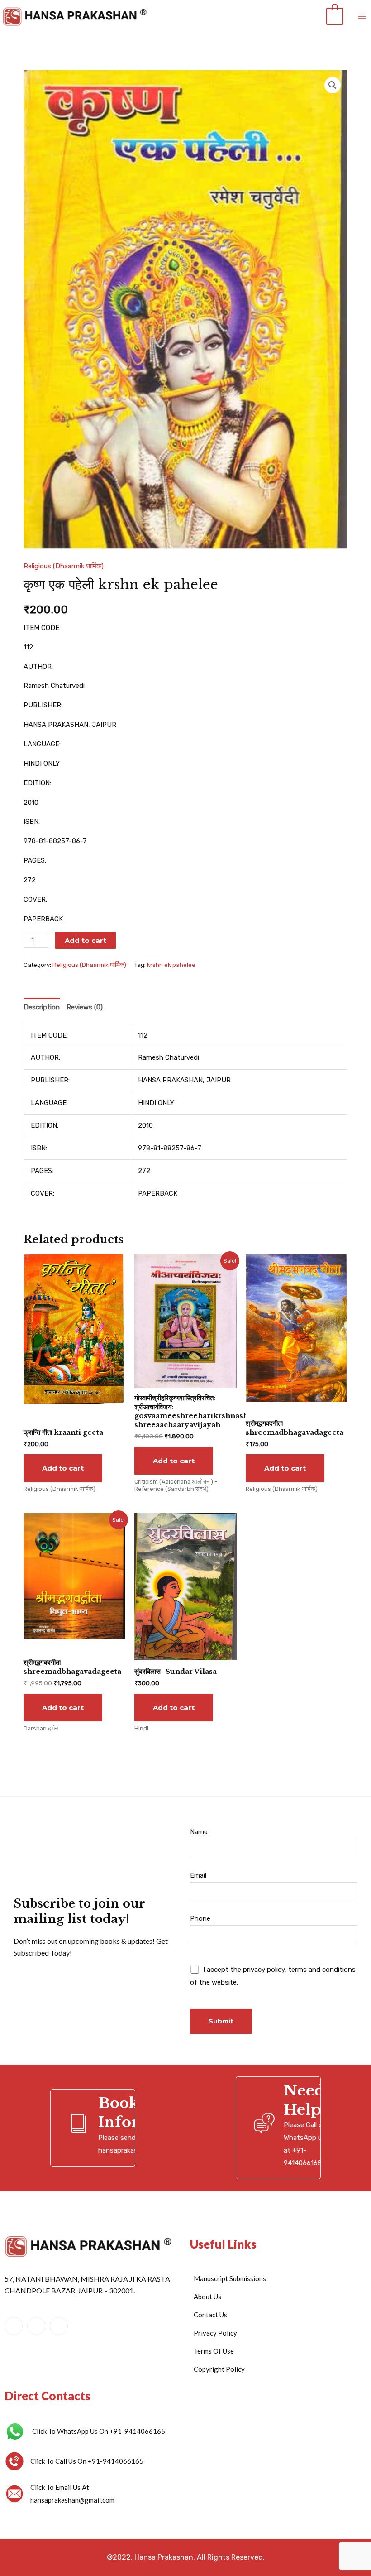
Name (199, 1832)
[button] (333, 85)
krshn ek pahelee (171, 965)
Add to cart (86, 940)
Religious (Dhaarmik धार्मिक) (64, 566)
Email (198, 1875)
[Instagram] (59, 2326)
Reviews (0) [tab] (85, 1007)
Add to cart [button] (63, 1468)
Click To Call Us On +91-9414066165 (87, 2461)
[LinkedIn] (36, 2326)
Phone (200, 1918)
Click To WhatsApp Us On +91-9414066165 (99, 2431)
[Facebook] (14, 2326)
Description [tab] (42, 1007)
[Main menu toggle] (362, 17)
